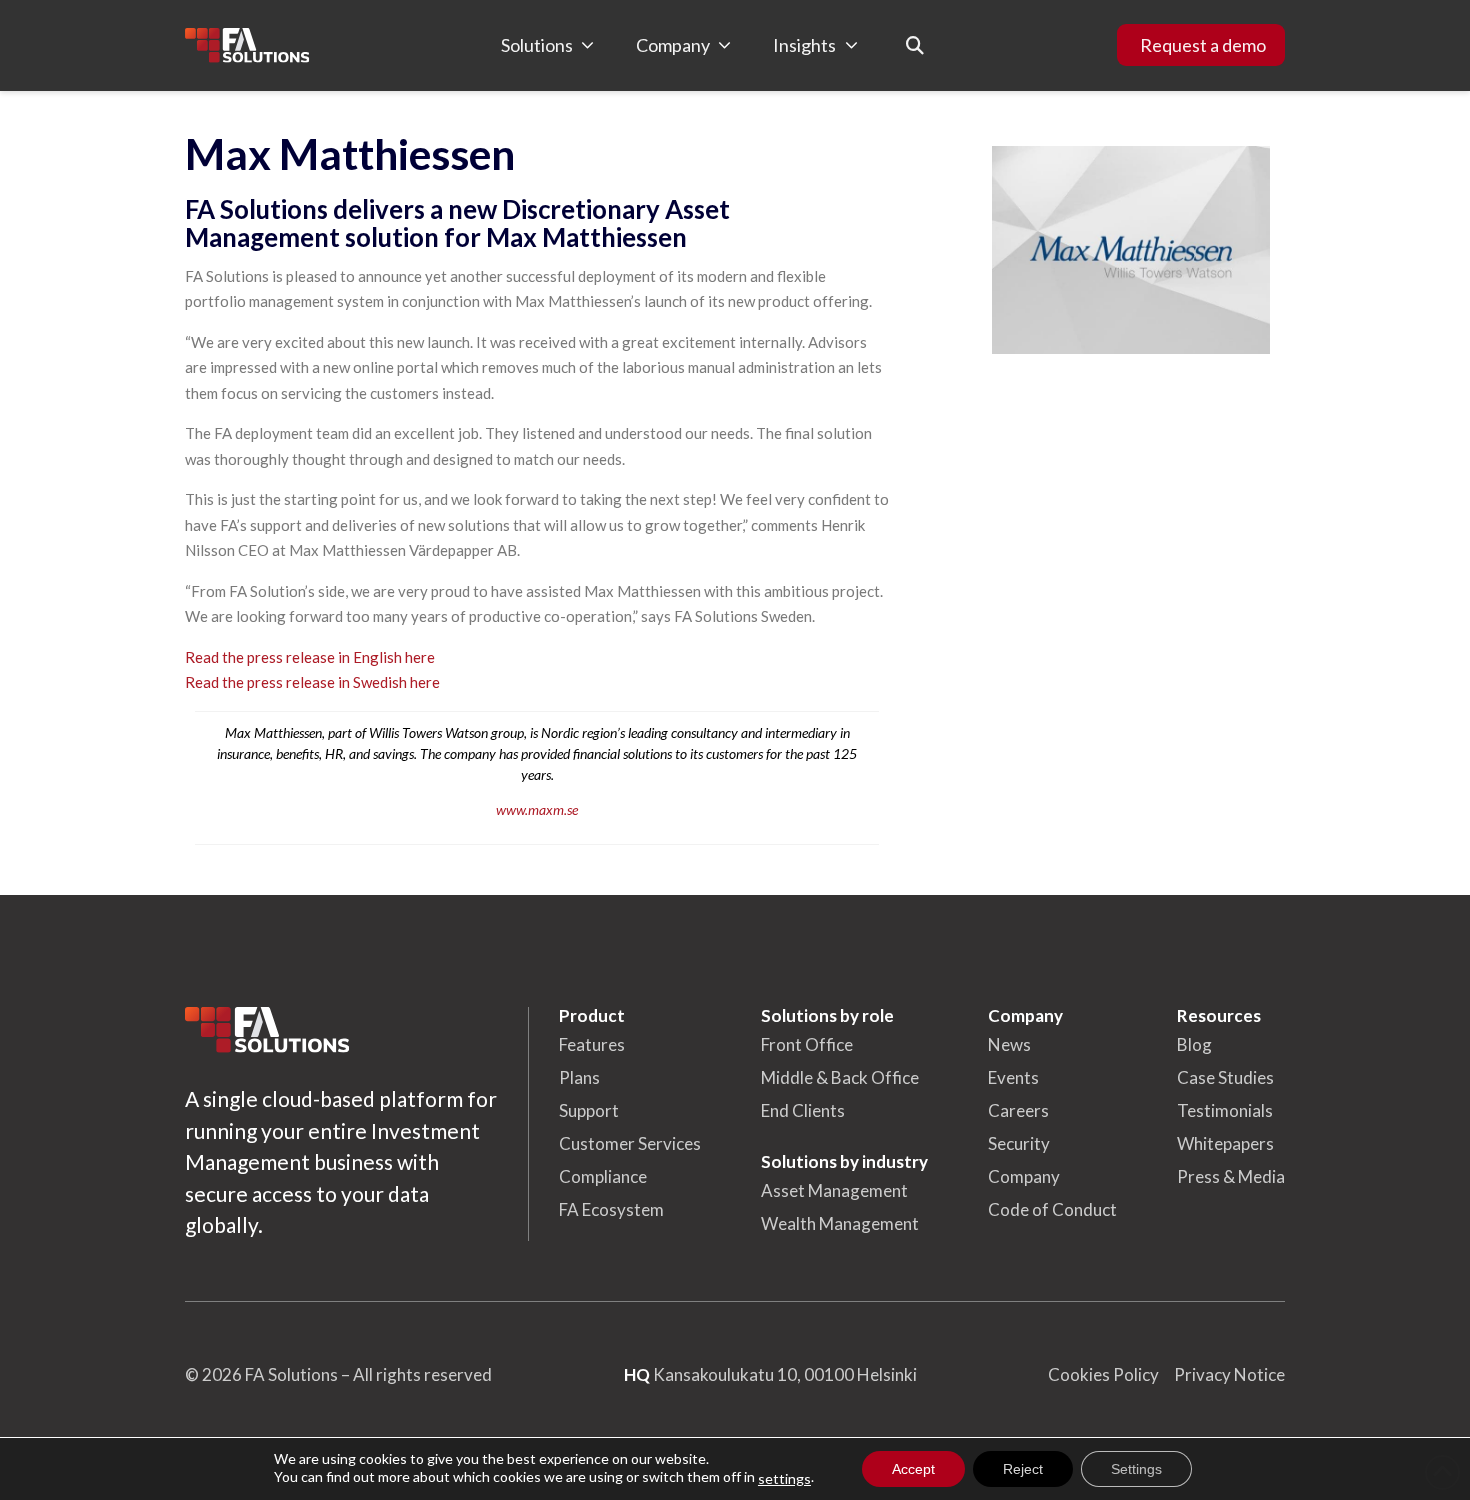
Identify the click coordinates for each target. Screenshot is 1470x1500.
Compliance (603, 1176)
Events (1013, 1077)
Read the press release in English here (310, 657)
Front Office (807, 1044)
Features (592, 1044)
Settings (1136, 1469)
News (1009, 1044)
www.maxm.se (537, 809)
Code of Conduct (1052, 1209)
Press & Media (1231, 1176)
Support (589, 1110)
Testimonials (1225, 1110)
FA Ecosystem (611, 1209)
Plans (579, 1077)
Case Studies (1225, 1077)
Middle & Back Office (840, 1077)
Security (1019, 1143)
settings (784, 1478)
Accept (913, 1469)
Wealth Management (840, 1223)
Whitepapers (1225, 1143)
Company (1024, 1176)
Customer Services (630, 1143)
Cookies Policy (1103, 1374)
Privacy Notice (1229, 1374)
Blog (1194, 1044)
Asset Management (834, 1190)
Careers (1018, 1110)
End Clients (803, 1110)
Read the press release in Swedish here (312, 682)
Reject (1023, 1469)
